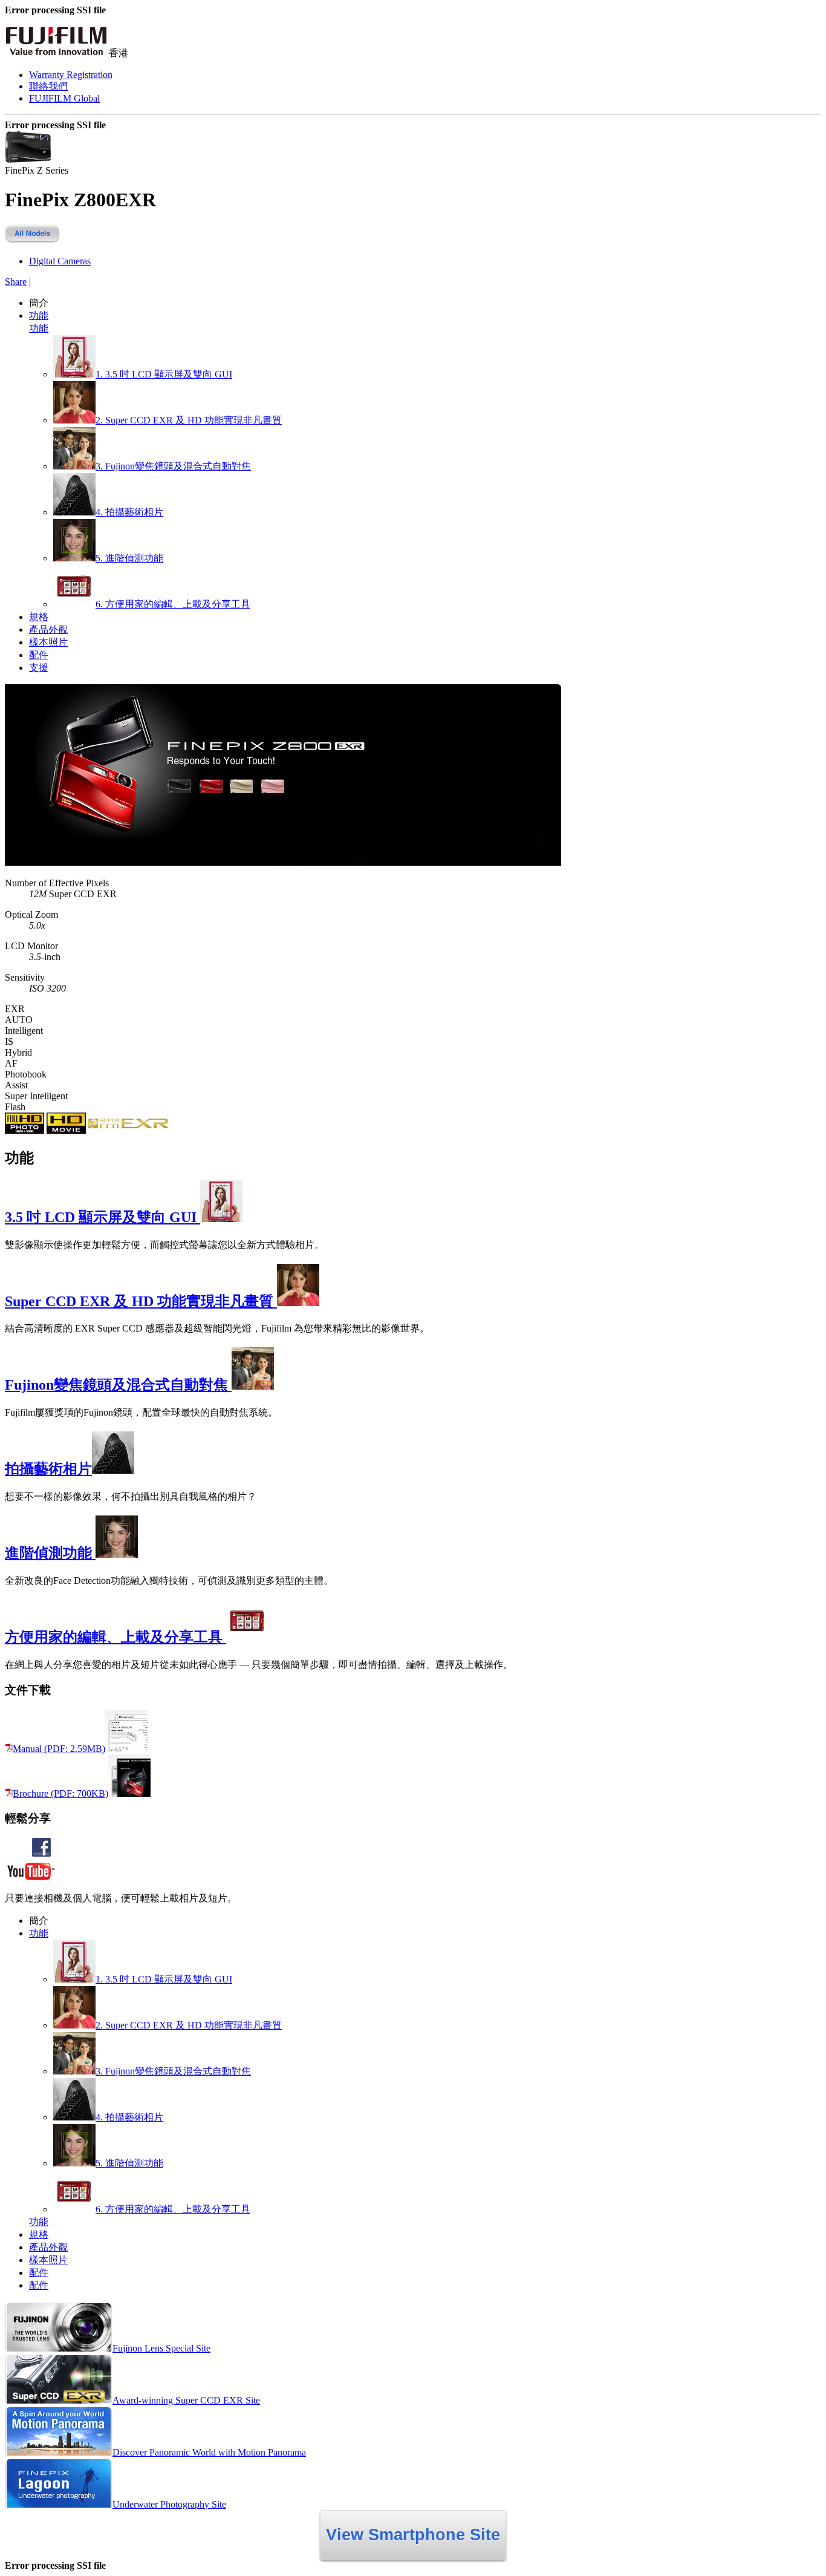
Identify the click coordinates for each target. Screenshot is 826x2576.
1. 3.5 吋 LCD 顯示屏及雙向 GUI (164, 374)
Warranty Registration (71, 75)
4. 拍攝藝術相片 (129, 512)
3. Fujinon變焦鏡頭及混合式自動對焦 (173, 466)
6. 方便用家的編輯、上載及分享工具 (173, 604)
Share (16, 282)
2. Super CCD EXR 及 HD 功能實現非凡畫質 (189, 420)
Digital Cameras (60, 261)
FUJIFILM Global (64, 98)
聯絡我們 (48, 86)
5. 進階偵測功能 (129, 558)
